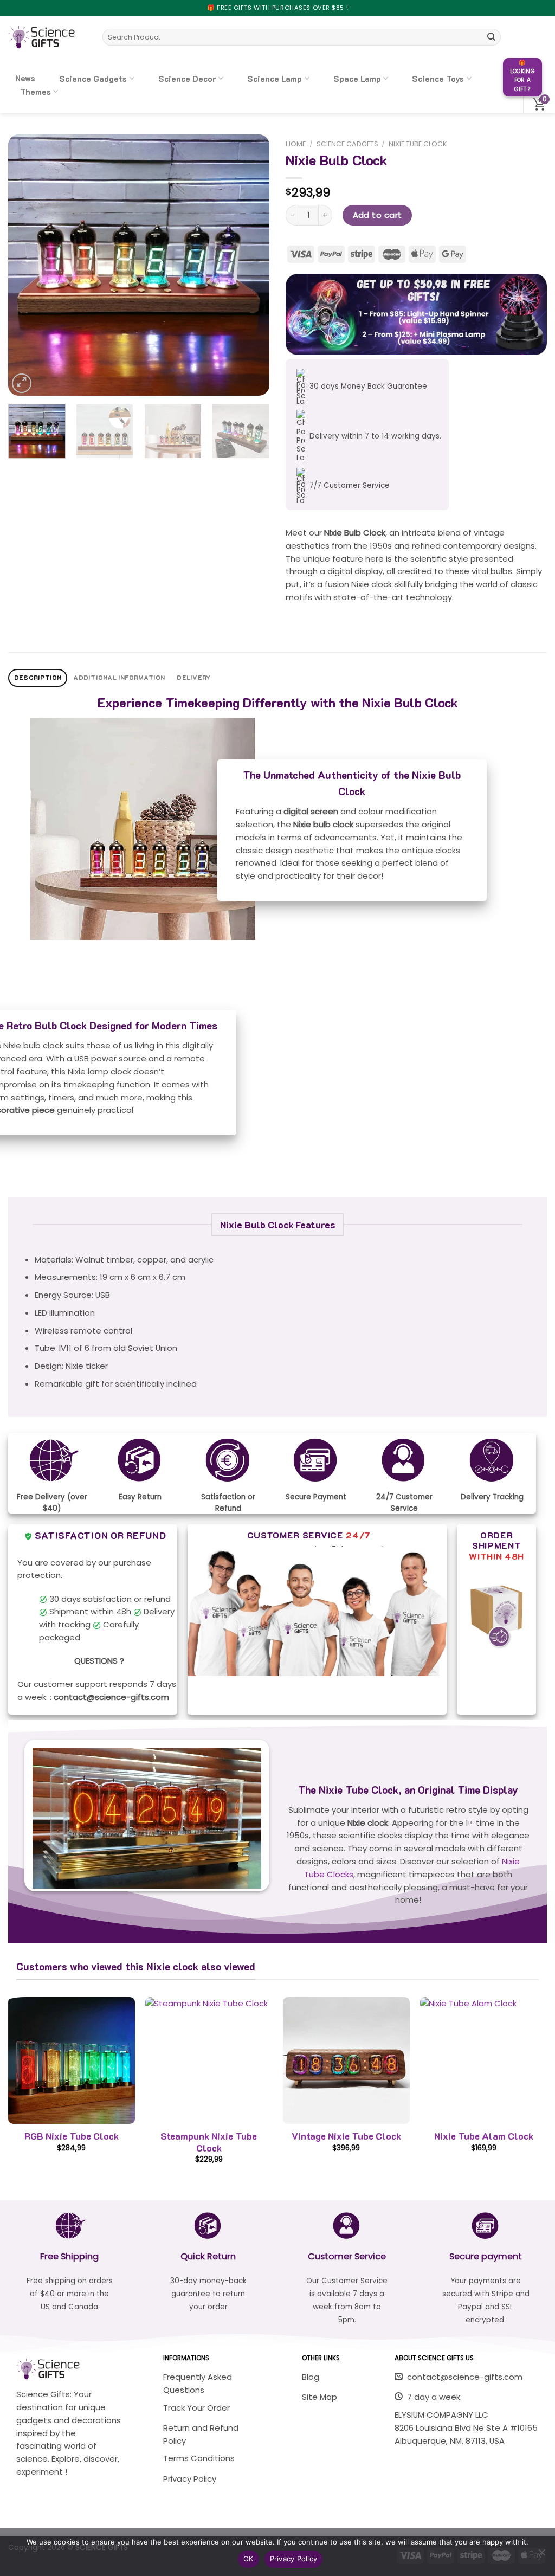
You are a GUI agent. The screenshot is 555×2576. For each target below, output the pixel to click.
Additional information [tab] (119, 677)
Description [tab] (38, 677)
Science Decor (187, 79)
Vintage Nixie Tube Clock (346, 2136)
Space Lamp (357, 79)
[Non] (541, 2555)
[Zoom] (22, 383)
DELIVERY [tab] (193, 677)
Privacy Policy (294, 2559)
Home (296, 144)
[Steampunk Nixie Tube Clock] (209, 2060)
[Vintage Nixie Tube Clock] (346, 2060)
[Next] (250, 265)
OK (249, 2559)
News (25, 78)
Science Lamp (275, 79)
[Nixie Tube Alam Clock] (483, 2060)
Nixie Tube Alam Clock (484, 2136)
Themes (36, 92)
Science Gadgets (93, 79)
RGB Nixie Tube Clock (72, 2136)
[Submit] (492, 37)
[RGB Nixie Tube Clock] (72, 2060)
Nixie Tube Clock (418, 144)
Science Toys (438, 79)
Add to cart (377, 215)
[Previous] (27, 265)
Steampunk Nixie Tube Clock (209, 2142)
